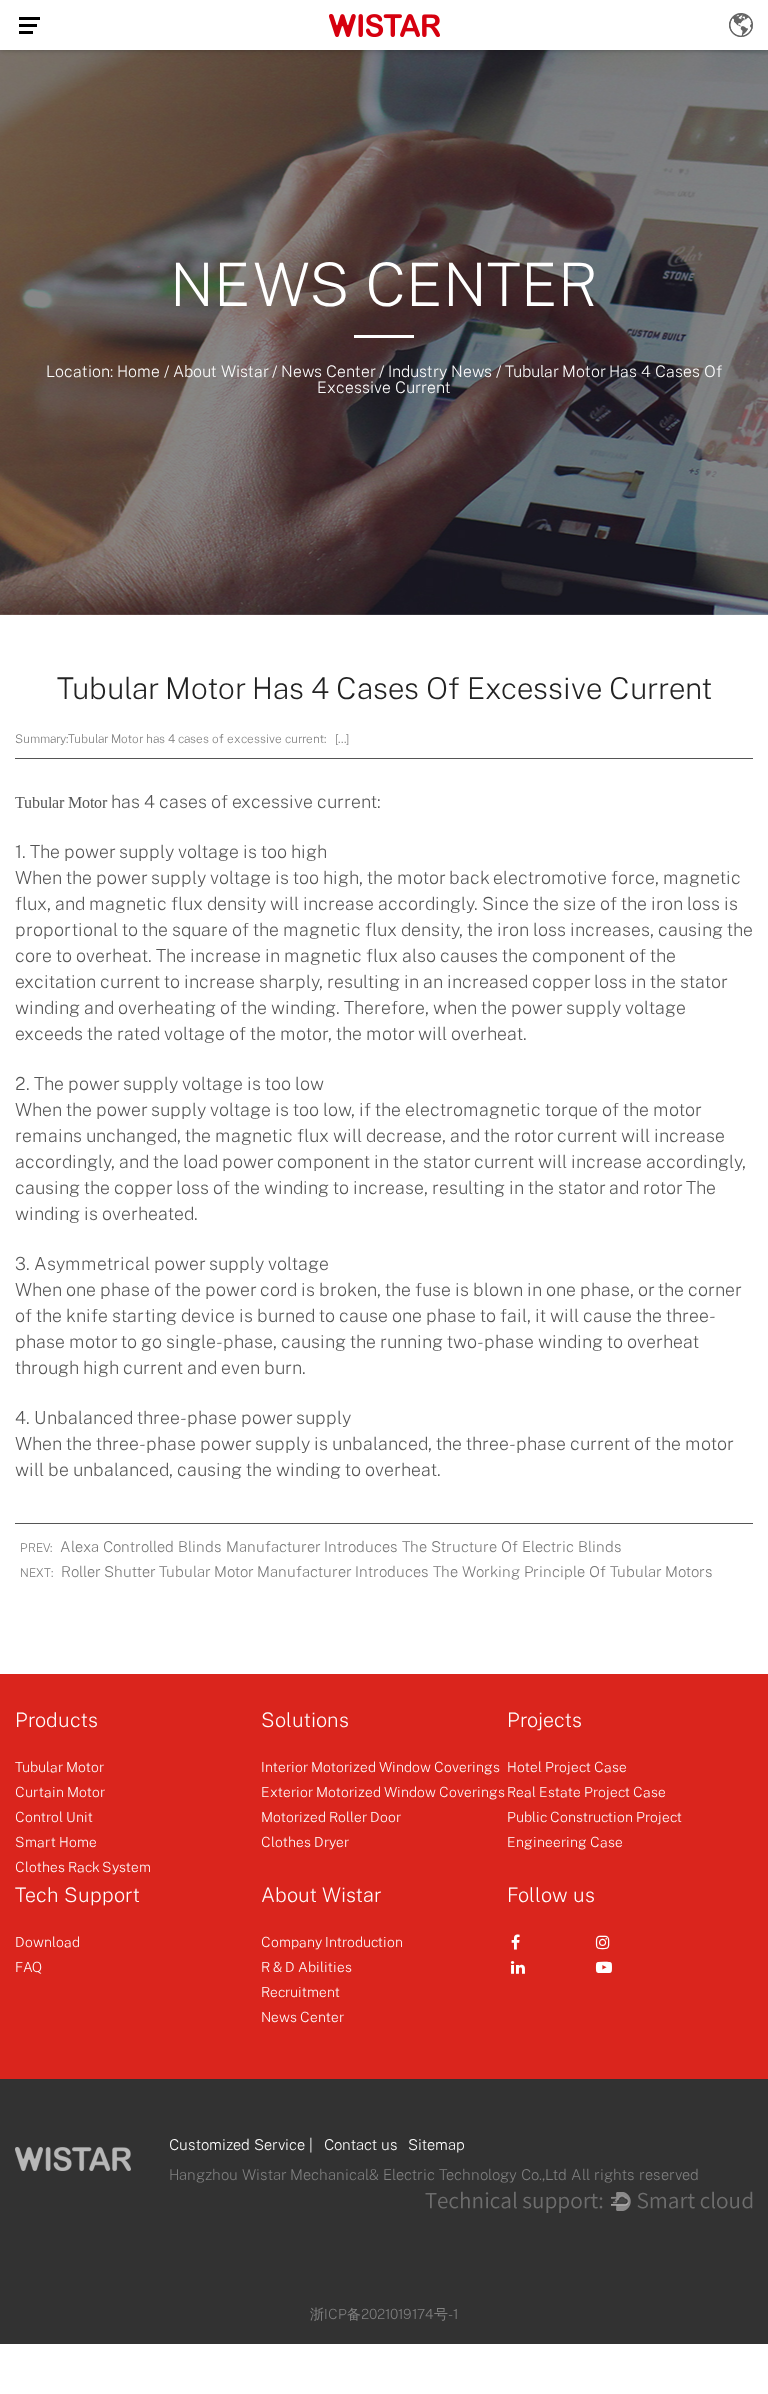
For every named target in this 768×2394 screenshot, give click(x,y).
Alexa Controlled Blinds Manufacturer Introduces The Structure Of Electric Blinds (341, 1546)
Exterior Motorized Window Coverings (383, 1791)
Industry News (440, 371)
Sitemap (436, 2144)
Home (138, 371)
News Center (328, 371)
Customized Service (237, 2144)
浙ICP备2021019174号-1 (384, 2313)
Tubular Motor (61, 802)
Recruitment (300, 1991)
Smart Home (56, 1841)
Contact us (361, 2144)
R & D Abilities (306, 1966)
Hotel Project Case (567, 1766)
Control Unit (54, 1816)
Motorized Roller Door (331, 1816)
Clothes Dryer (305, 1841)
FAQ (28, 1966)
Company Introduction (332, 1941)
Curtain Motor (60, 1791)
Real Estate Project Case (586, 1791)
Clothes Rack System (83, 1866)
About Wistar (220, 371)
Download (47, 1941)
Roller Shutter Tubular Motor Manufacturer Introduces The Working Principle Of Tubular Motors (387, 1571)
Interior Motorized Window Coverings (380, 1766)
